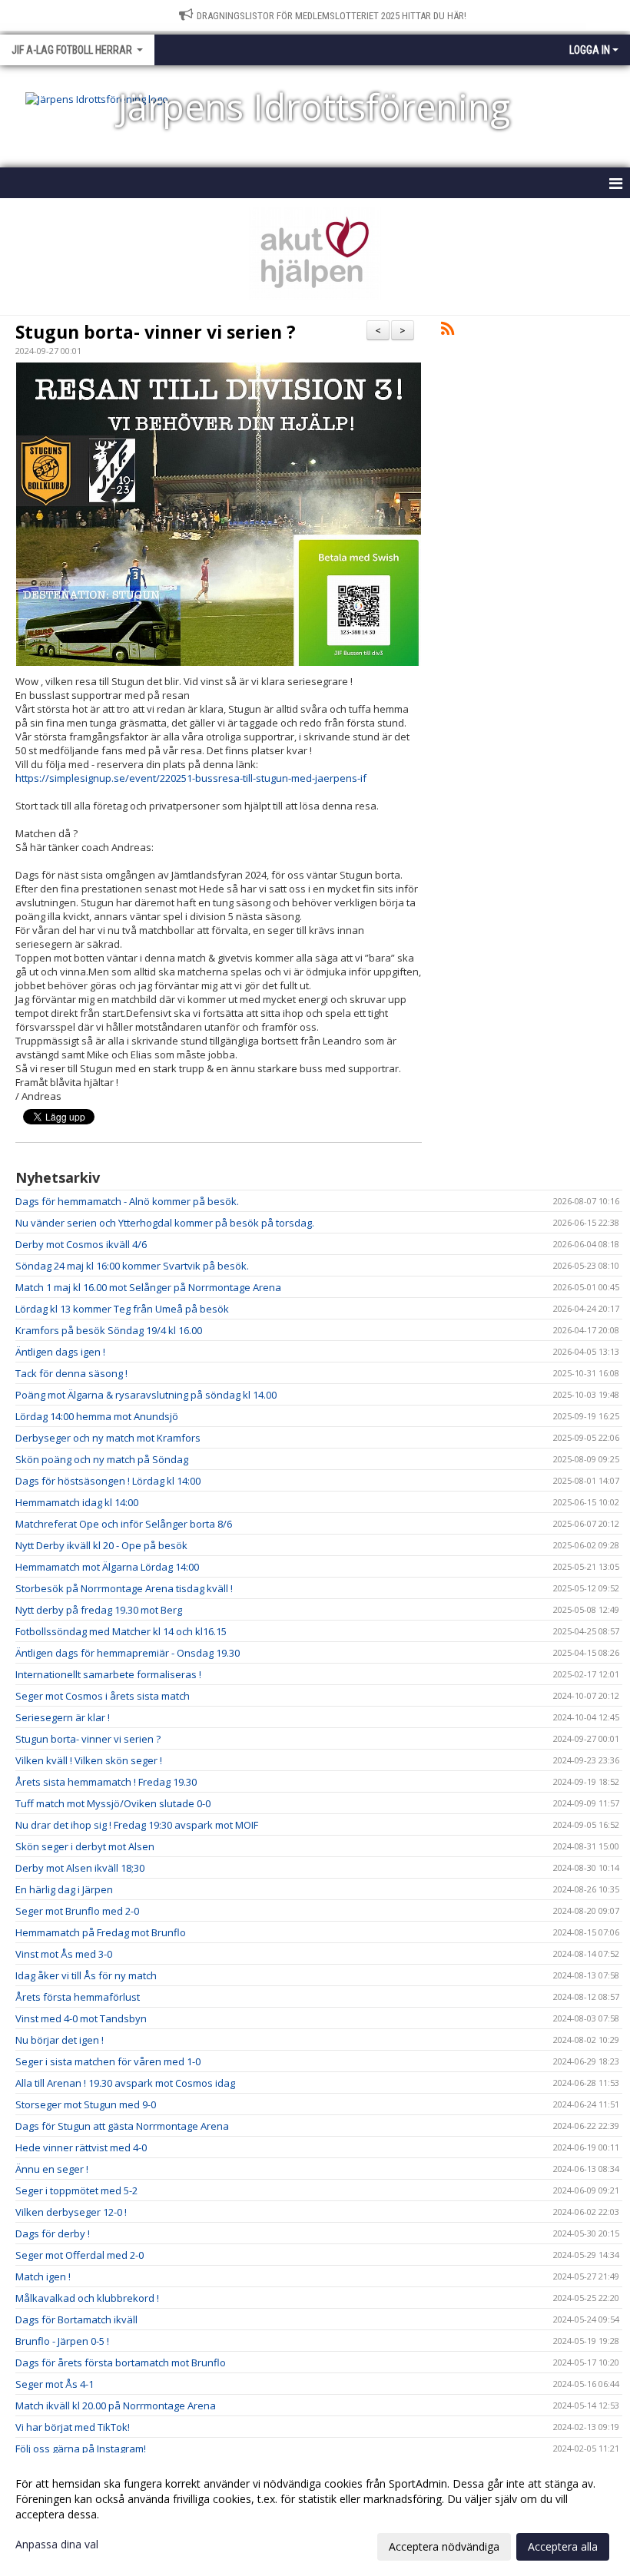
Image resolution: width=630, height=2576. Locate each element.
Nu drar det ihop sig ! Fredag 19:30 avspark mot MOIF (137, 1825)
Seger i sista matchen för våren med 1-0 (108, 2061)
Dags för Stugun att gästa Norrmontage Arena (122, 2126)
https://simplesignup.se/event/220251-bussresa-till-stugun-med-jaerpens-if (191, 778)
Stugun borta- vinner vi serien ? (156, 332)
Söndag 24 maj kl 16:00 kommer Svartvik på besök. (132, 1266)
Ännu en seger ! (52, 2169)
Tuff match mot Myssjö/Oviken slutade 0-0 (113, 1803)
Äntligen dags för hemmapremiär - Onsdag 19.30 (128, 1653)
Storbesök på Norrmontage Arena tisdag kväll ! (124, 1588)
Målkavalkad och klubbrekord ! (87, 2298)
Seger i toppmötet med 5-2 (76, 2190)
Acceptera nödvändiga (444, 2546)
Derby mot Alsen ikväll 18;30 (80, 1868)
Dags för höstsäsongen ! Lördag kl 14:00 (108, 1481)
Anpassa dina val (57, 2545)
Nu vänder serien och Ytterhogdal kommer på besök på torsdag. (165, 1223)
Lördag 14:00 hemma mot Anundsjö (97, 1416)
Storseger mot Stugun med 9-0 (86, 2104)
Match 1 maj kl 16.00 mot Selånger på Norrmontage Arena (148, 1287)
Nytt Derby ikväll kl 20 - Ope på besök (101, 1545)
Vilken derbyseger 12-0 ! (71, 2212)
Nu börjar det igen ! (60, 2040)
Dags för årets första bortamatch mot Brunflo (121, 2362)
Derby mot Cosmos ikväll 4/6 (81, 1244)
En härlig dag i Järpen (64, 1889)
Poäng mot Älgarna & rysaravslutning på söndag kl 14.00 (146, 1395)
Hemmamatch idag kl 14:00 (77, 1502)
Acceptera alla (563, 2546)
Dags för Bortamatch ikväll (76, 2319)
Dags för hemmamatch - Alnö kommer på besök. (127, 1201)
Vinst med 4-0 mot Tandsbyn (81, 2018)
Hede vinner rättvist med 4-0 (81, 2147)
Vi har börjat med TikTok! (73, 2427)
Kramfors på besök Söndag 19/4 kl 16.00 (109, 1330)
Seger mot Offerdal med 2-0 (80, 2255)
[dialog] (315, 2515)
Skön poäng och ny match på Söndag (102, 1459)
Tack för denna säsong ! (71, 1373)
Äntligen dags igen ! (60, 1352)
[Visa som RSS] (448, 331)
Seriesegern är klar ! (63, 1717)
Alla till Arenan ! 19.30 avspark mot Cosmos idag (125, 2083)
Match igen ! (43, 2276)
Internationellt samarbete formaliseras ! (108, 1674)
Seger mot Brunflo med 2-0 (77, 1911)
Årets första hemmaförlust (78, 1997)
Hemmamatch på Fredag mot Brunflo (101, 1932)
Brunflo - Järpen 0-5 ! (62, 2341)
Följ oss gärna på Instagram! (81, 2449)
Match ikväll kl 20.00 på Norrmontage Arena (116, 2405)
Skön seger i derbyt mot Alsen (85, 1846)
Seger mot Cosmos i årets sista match (103, 1696)
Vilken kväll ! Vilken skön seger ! (89, 1760)
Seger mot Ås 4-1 (55, 2384)
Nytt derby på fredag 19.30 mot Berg (99, 1610)
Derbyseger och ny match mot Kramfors (108, 1438)
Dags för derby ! (53, 2233)
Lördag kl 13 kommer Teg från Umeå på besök (122, 1309)
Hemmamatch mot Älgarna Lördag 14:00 (107, 1567)
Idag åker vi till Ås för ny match (86, 1975)
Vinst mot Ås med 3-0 (64, 1954)
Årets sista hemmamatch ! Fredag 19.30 (106, 1782)
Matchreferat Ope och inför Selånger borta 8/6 (124, 1524)
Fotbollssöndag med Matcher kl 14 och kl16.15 (121, 1631)
